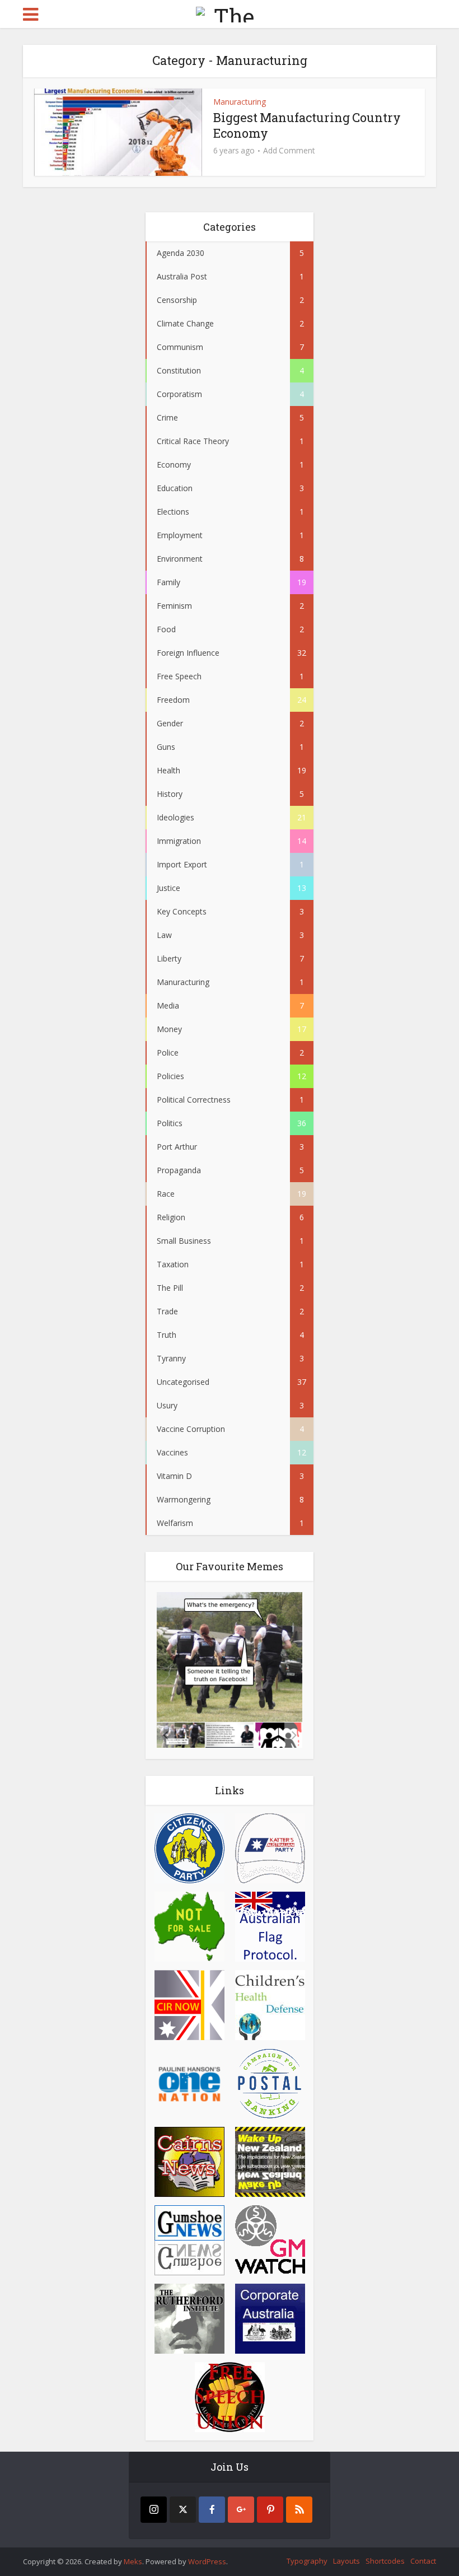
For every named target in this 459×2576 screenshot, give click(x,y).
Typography (307, 2561)
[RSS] (299, 2510)
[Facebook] (212, 2510)
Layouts (346, 2561)
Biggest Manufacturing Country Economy (307, 125)
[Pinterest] (270, 2510)
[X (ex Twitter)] (183, 2510)
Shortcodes (385, 2561)
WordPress (207, 2561)
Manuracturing (240, 102)
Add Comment (289, 151)
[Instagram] (154, 2510)
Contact (423, 2561)
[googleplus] (241, 2510)
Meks (133, 2561)
